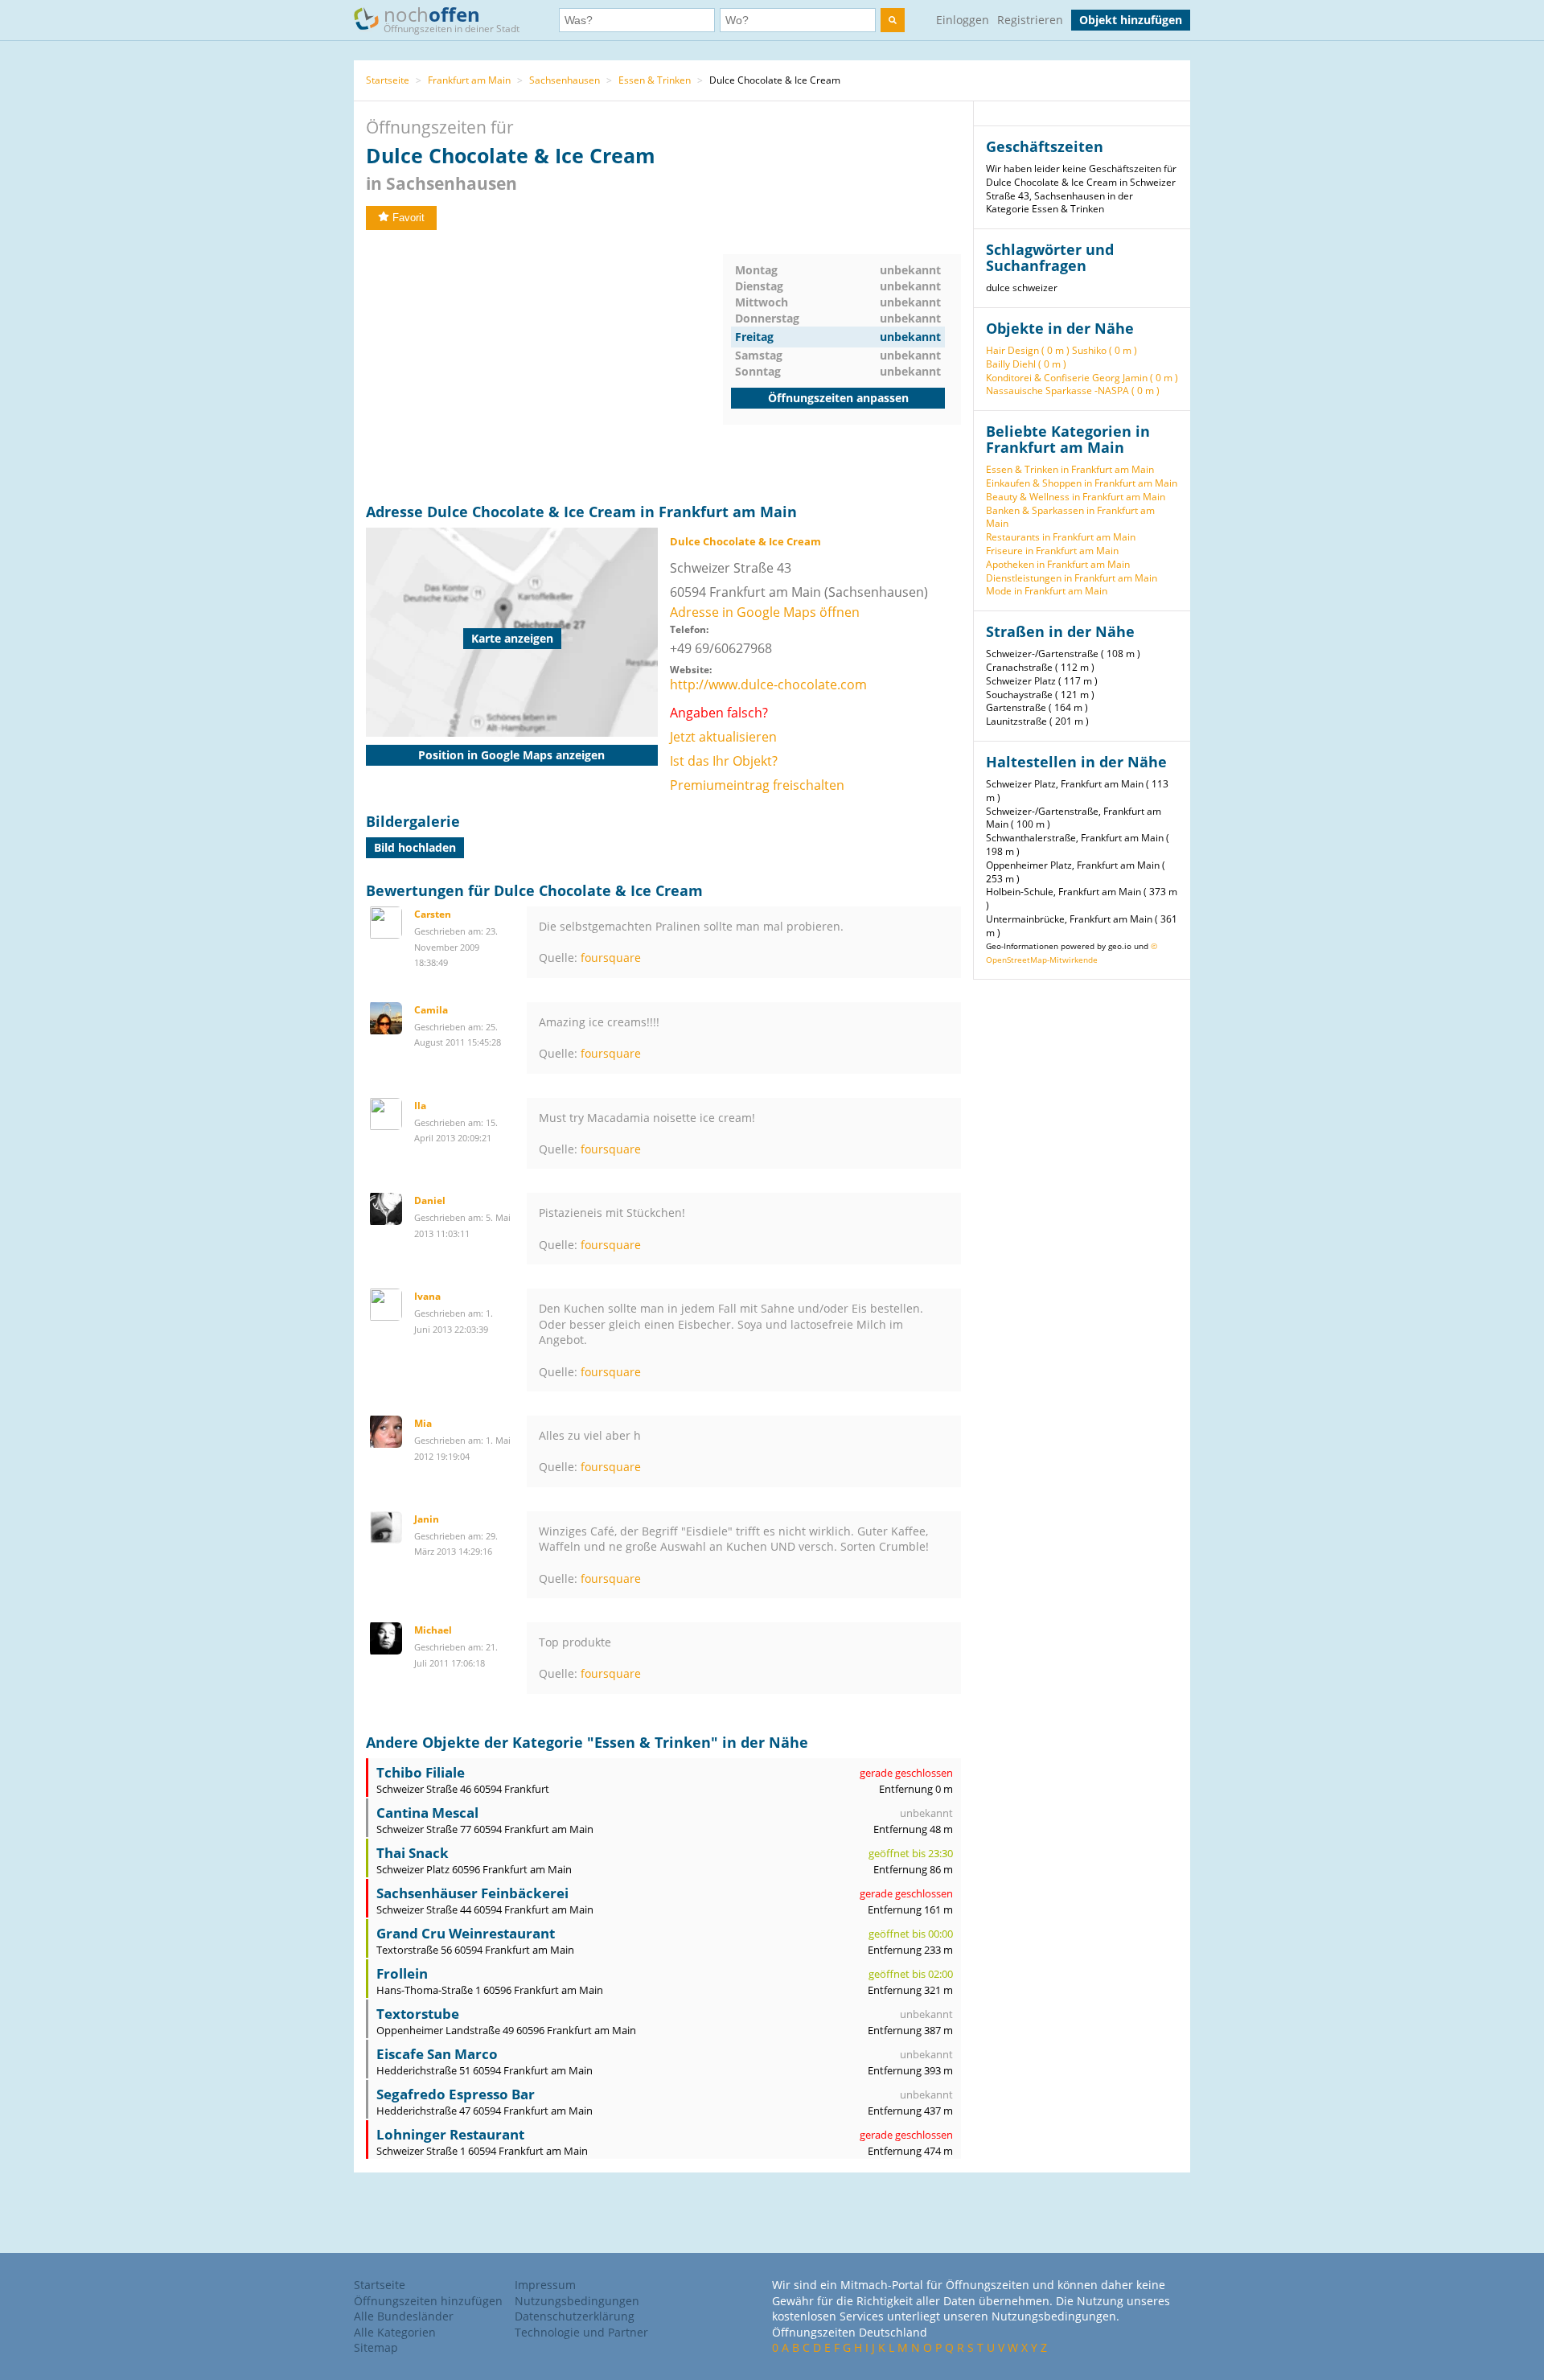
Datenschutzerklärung (575, 2316)
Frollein (402, 1973)
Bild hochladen (415, 847)
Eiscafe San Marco (437, 2054)
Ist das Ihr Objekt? (724, 761)
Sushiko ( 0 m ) (1105, 350)
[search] (893, 20)
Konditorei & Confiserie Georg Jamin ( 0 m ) (1082, 378)
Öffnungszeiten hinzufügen (428, 2301)
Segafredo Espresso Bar (456, 2094)
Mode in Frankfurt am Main (1047, 591)
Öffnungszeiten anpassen (838, 398)
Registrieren (1030, 20)
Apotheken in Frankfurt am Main (1058, 564)
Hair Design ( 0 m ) (1028, 350)
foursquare (611, 958)
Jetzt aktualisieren (723, 737)
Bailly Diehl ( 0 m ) (1026, 364)
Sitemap (376, 2347)
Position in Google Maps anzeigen (511, 755)
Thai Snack (413, 1853)
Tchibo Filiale (421, 1772)
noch (452, 18)
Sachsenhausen (565, 80)
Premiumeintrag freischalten (757, 785)
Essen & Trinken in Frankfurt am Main (1070, 469)
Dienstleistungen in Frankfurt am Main (1072, 578)
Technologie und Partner (581, 2332)
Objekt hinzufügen (1131, 20)
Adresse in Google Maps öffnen (765, 612)
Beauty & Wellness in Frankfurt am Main (1076, 497)
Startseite (388, 80)
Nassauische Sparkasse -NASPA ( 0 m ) (1073, 391)
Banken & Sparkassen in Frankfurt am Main (1070, 517)
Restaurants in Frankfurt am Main (1061, 537)
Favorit (409, 218)
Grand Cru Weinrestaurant (466, 1933)
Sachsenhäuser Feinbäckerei (472, 1893)
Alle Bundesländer (404, 2316)
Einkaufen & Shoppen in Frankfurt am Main (1082, 483)
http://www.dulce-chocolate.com (768, 684)
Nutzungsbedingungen (577, 2301)
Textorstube (418, 2014)
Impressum (545, 2285)
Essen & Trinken (655, 80)
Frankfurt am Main (469, 80)
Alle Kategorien (395, 2332)
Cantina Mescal (427, 1813)
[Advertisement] (544, 367)
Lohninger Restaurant (450, 2134)
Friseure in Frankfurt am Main (1052, 551)
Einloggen (963, 20)
